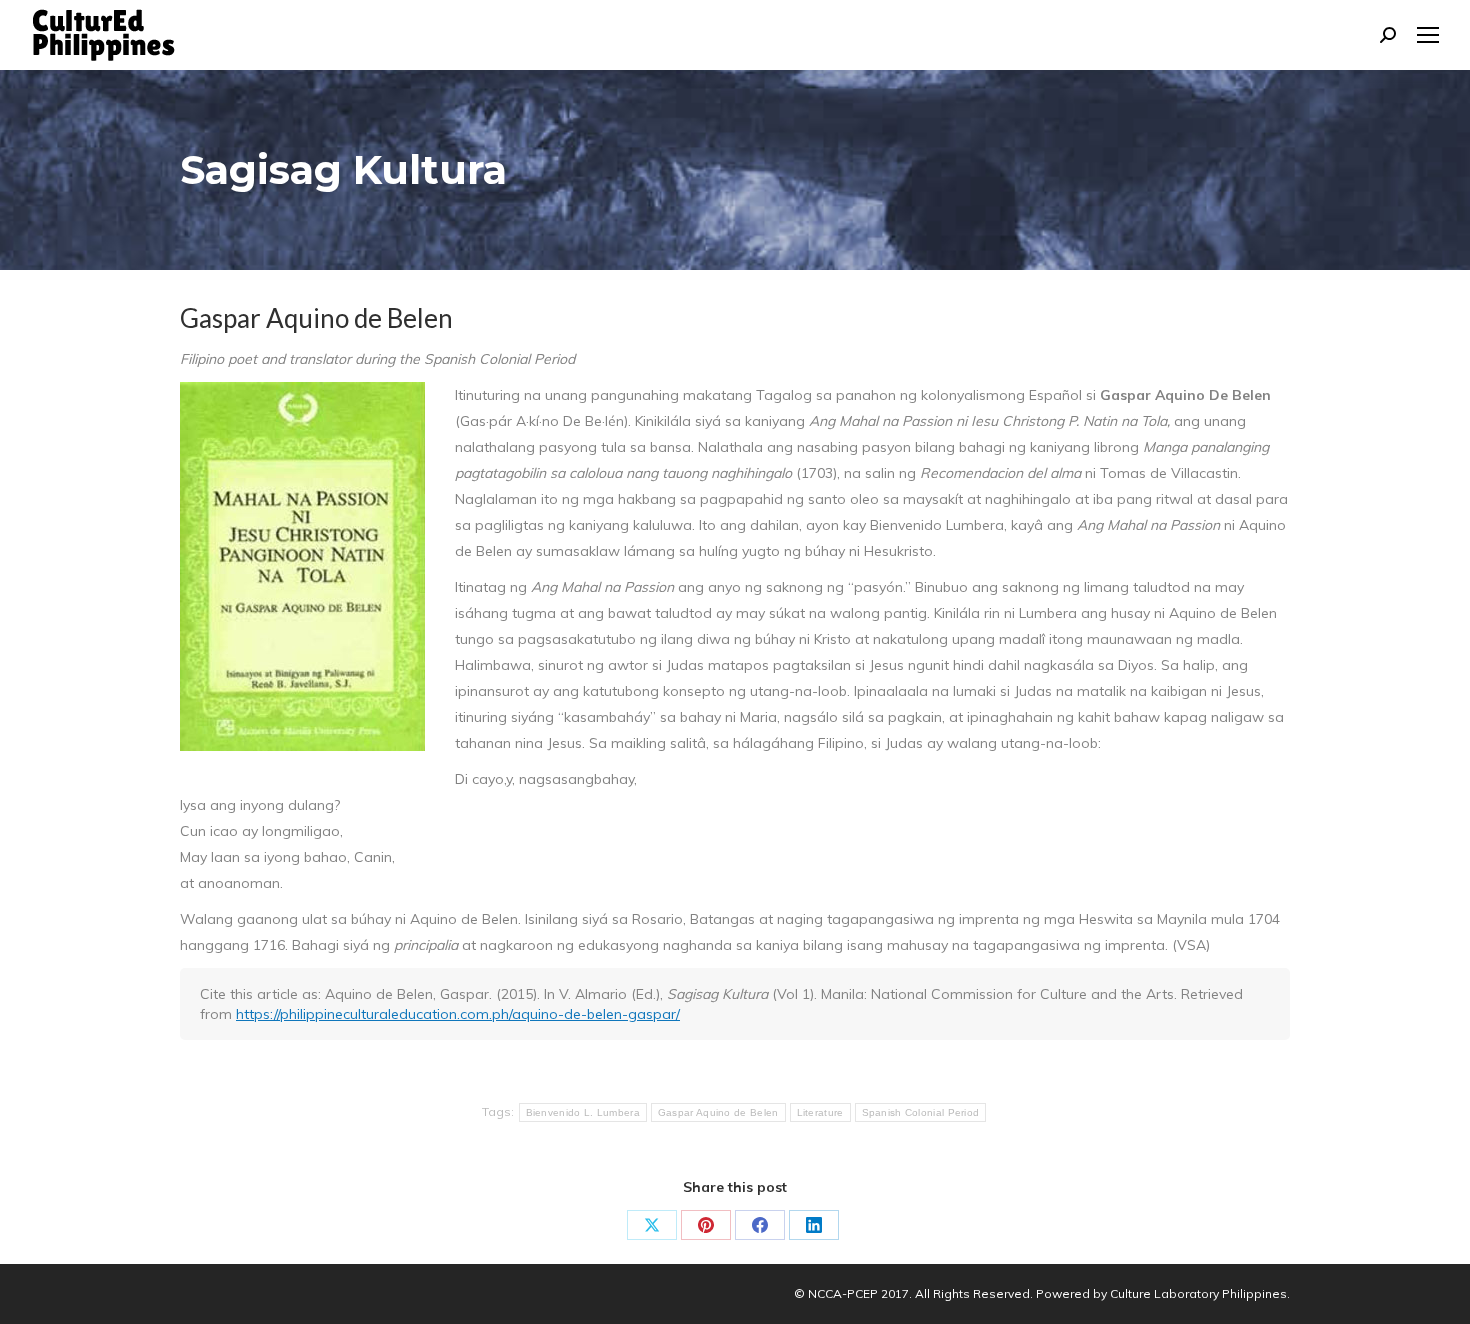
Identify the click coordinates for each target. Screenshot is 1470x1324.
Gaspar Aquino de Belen (718, 1112)
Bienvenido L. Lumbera (583, 1112)
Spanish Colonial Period (921, 1112)
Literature (820, 1112)
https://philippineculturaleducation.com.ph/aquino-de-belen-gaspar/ (458, 1014)
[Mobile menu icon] (1428, 35)
